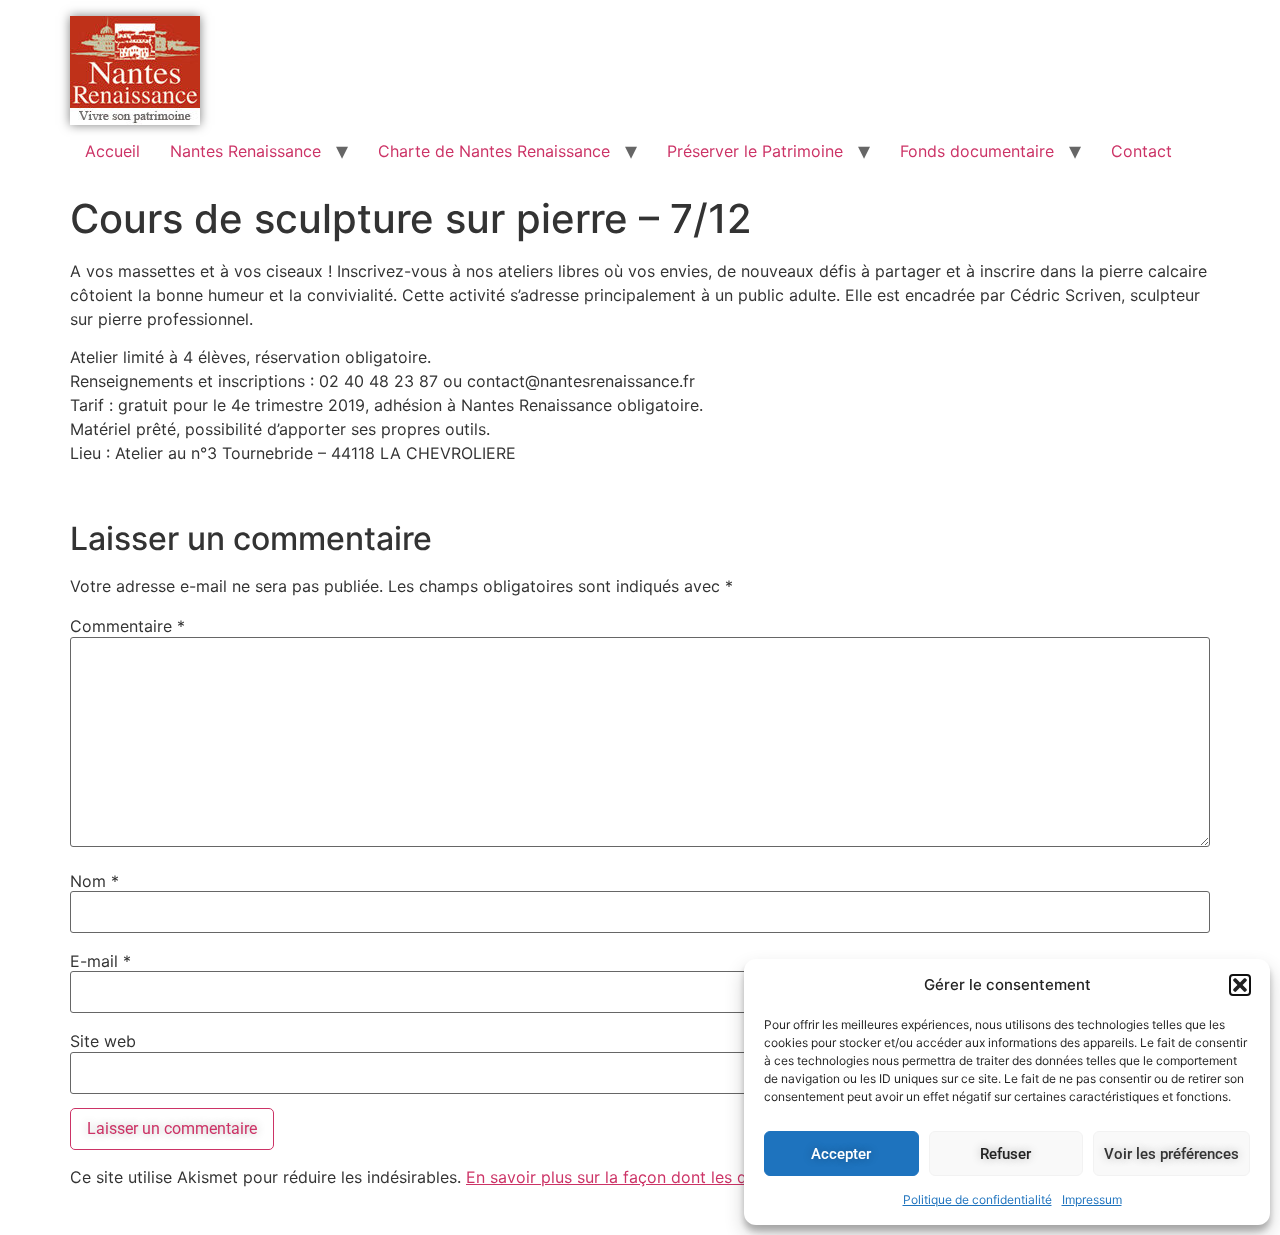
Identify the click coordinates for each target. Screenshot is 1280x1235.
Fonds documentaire (977, 151)
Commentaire (127, 626)
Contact (1141, 151)
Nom (94, 881)
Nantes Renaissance (245, 151)
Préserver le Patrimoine (755, 151)
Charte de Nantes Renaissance (494, 151)
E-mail (100, 961)
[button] (1240, 985)
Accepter (841, 1154)
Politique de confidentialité (977, 1199)
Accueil (112, 151)
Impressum (1092, 1199)
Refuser (1005, 1154)
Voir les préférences (1171, 1154)
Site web (103, 1041)
